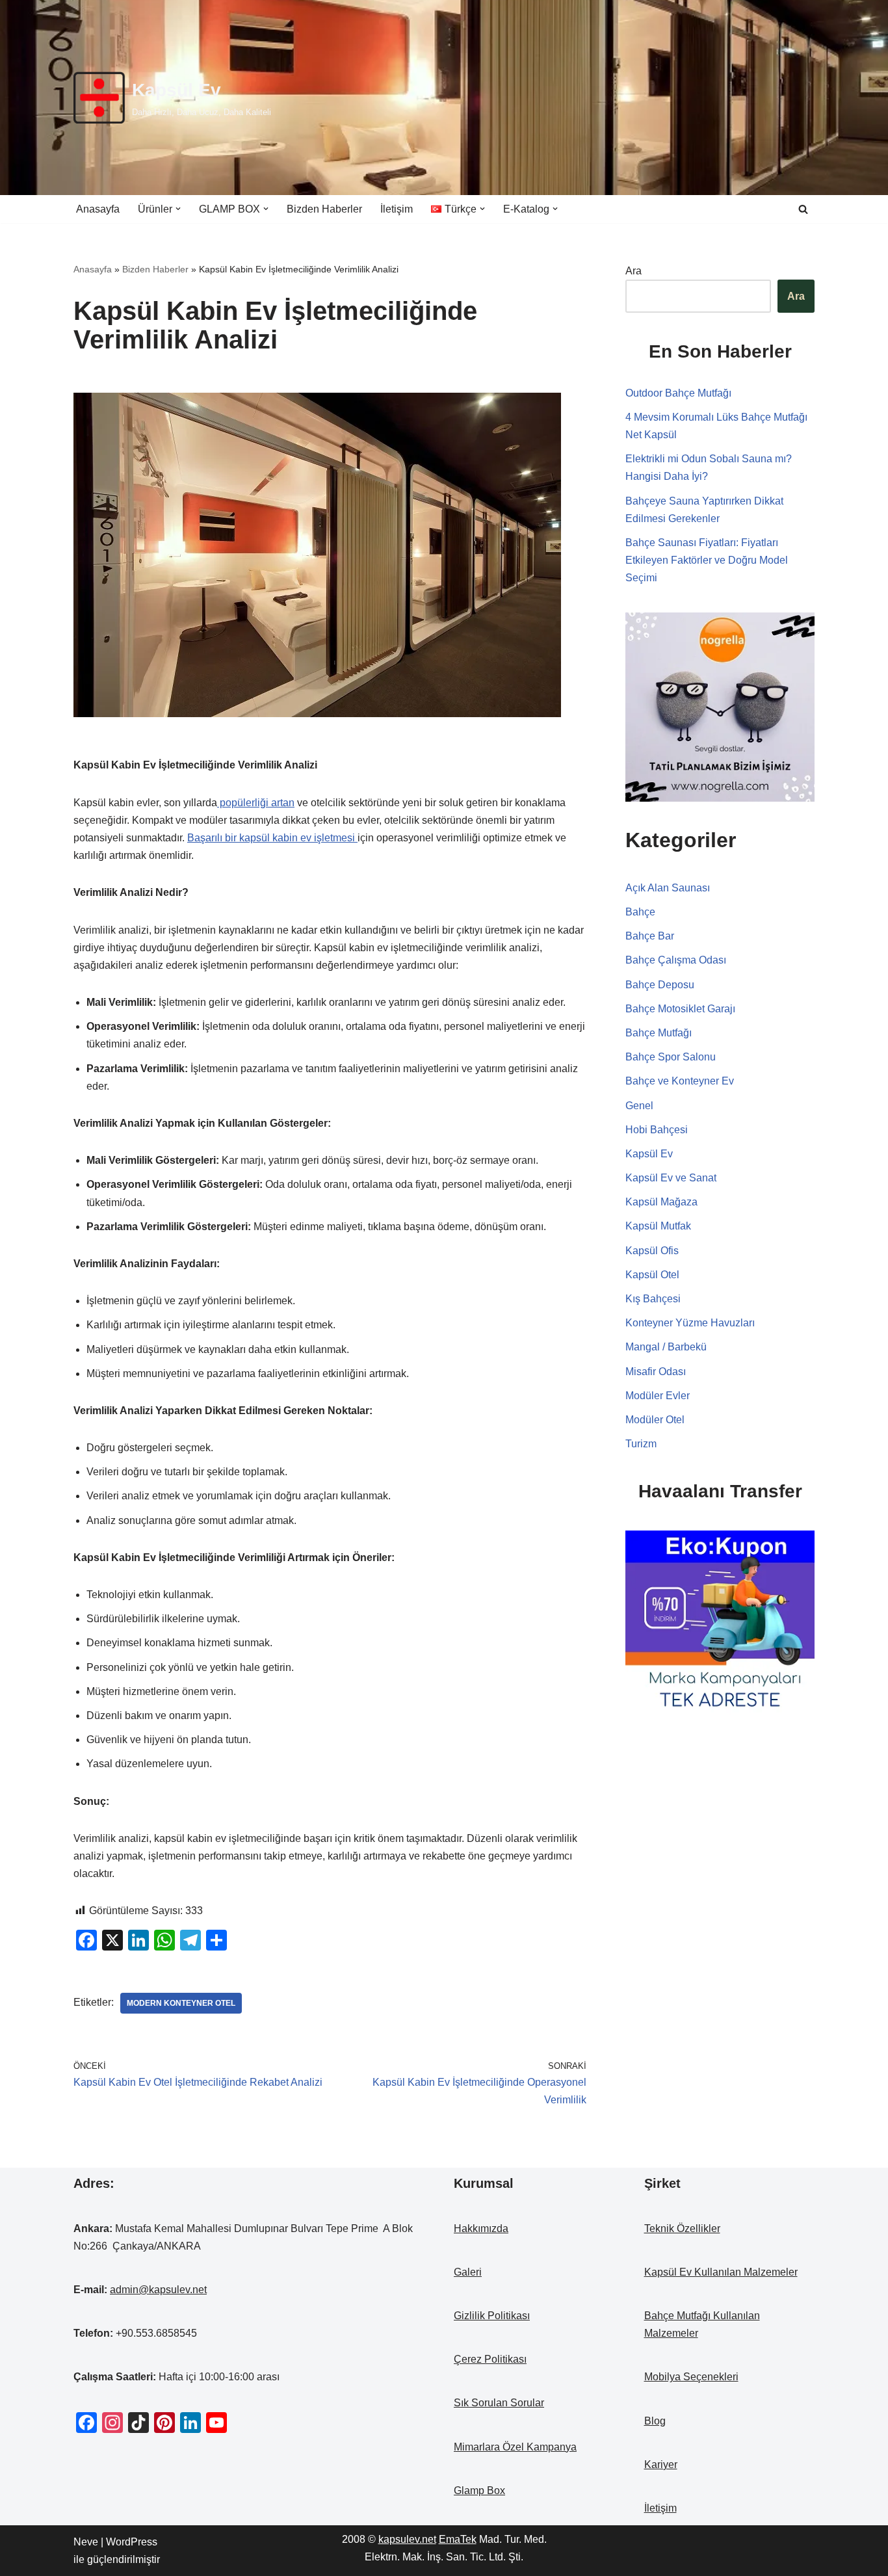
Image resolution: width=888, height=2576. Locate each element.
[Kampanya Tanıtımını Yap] (720, 1624)
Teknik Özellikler (682, 2228)
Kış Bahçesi (653, 1299)
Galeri (468, 2272)
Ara (633, 271)
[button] (178, 209)
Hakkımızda (481, 2228)
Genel (639, 1106)
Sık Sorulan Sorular (499, 2403)
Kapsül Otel (652, 1275)
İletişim (397, 209)
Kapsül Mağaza (661, 1202)
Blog (655, 2421)
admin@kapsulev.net (158, 2290)
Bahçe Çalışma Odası (676, 960)
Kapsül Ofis (652, 1251)
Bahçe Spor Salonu (671, 1057)
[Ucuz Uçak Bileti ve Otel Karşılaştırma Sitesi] (720, 706)
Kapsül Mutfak (658, 1226)
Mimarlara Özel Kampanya (515, 2447)
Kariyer (661, 2464)
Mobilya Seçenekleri (691, 2377)
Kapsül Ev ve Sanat (671, 1178)
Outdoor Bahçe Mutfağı (678, 393)
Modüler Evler (658, 1396)
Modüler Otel (655, 1420)
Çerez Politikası (490, 2359)
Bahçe (640, 912)
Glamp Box (479, 2491)
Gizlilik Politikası (492, 2316)
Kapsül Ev (649, 1154)
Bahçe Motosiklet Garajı (680, 1009)
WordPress (132, 2542)
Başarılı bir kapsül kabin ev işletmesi (272, 838)
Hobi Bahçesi (657, 1130)
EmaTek (458, 2539)
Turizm (641, 1444)
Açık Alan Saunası (668, 888)
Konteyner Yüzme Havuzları (690, 1323)
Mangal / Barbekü (666, 1347)
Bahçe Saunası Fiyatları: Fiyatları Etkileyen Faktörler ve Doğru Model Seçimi (707, 560)
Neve (86, 2542)
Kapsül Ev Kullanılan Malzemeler (721, 2272)
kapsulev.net (407, 2539)
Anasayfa (98, 209)
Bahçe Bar (650, 936)
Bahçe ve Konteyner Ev (680, 1081)
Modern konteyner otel (181, 2003)
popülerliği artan (256, 803)
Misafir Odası (656, 1372)
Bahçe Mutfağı (659, 1033)
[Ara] (803, 209)
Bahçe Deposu (660, 985)
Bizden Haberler (324, 209)
